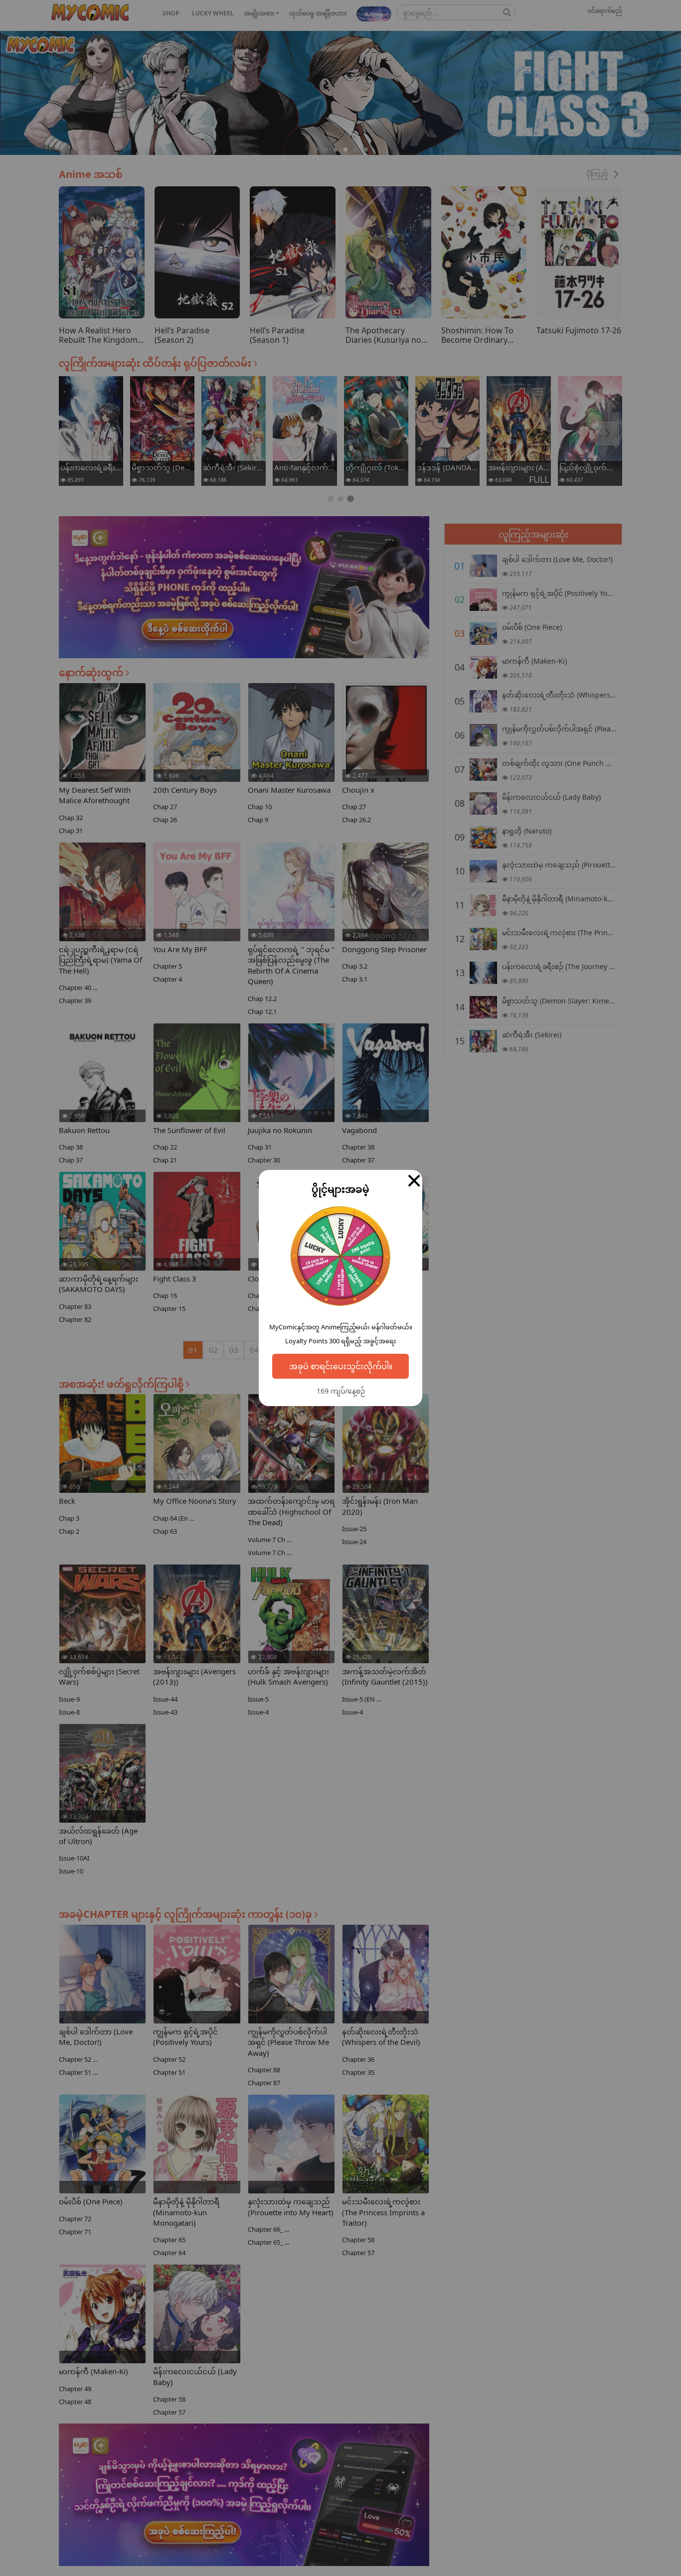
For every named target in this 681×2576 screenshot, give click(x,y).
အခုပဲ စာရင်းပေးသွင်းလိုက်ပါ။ (341, 1366)
